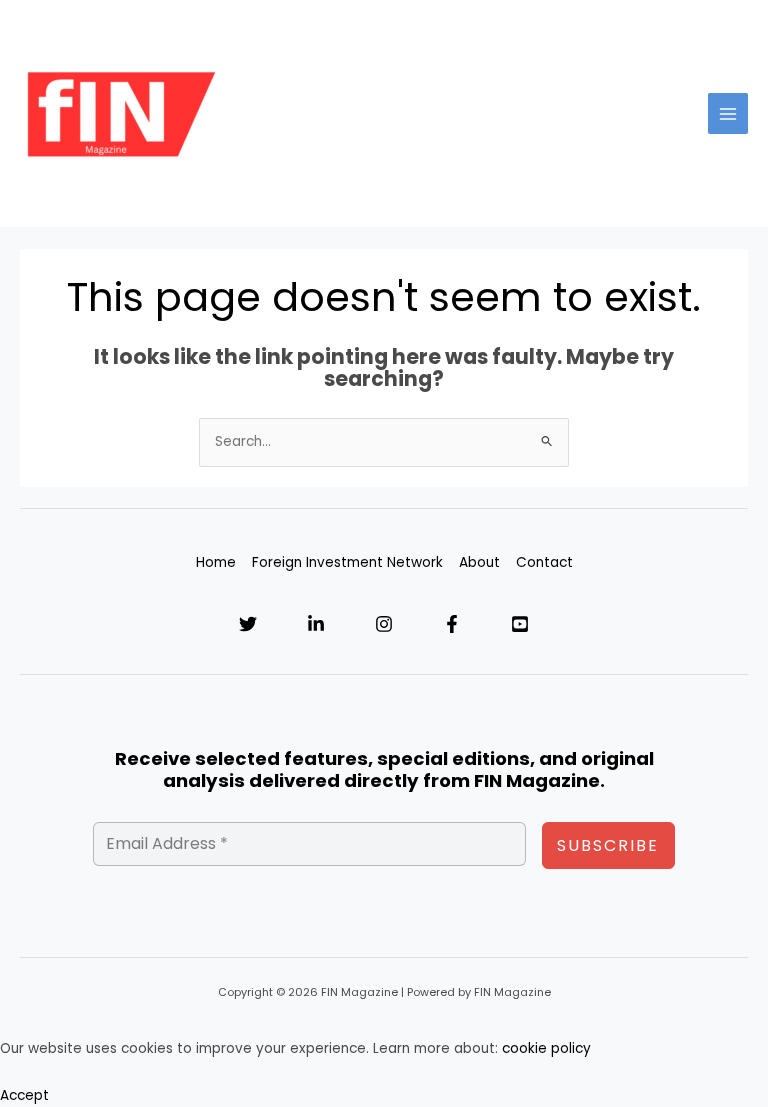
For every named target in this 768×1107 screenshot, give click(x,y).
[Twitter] (248, 624)
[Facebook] (452, 624)
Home (216, 562)
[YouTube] (520, 624)
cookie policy (546, 1048)
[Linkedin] (316, 624)
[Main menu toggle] (728, 113)
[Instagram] (384, 624)
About (479, 562)
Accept (24, 1095)
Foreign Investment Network (347, 562)
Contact (544, 562)
